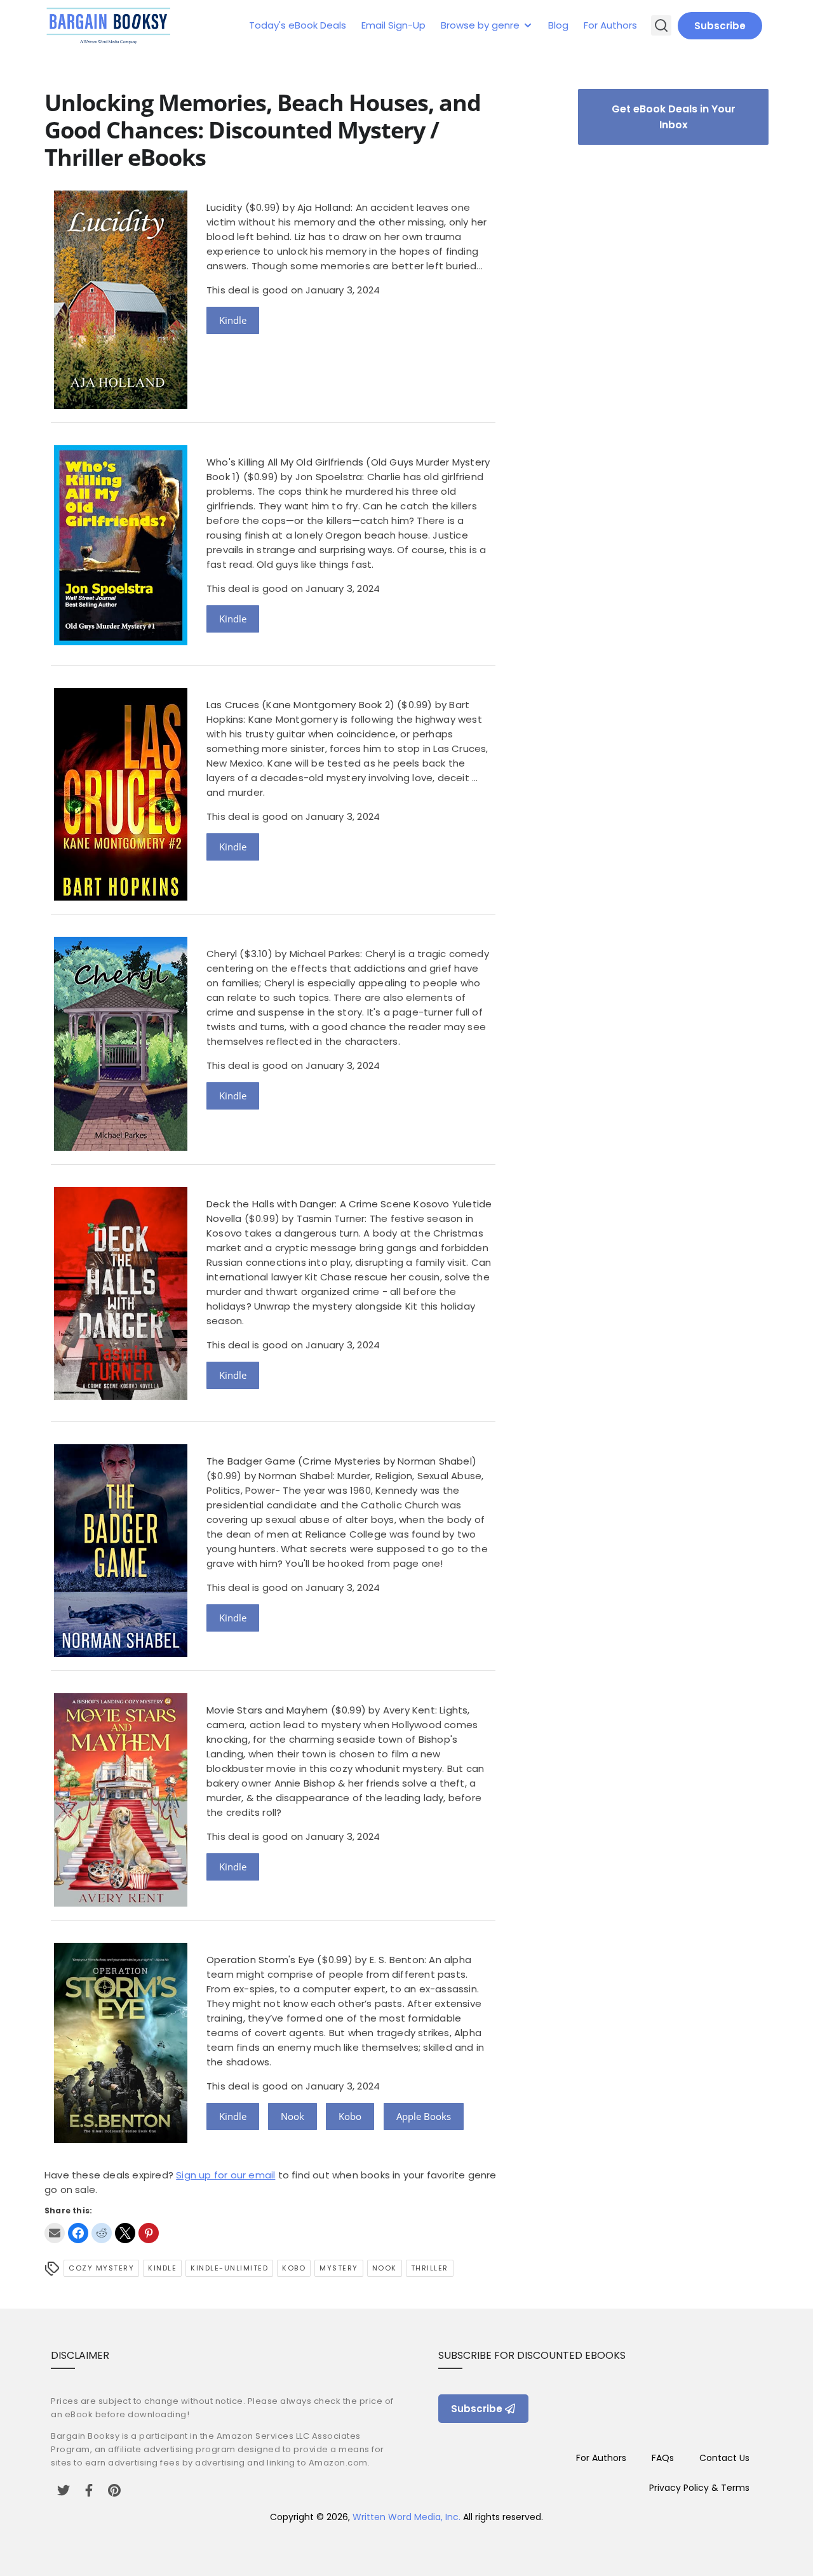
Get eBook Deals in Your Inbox (674, 117)
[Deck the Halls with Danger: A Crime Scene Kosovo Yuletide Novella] (121, 1396)
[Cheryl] (121, 1147)
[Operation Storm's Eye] (121, 2139)
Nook (292, 2116)
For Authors (610, 25)
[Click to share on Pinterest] (149, 2233)
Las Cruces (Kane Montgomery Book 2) (300, 705)
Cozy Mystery (101, 2268)
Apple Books (424, 2116)
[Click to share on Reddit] (102, 2233)
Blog (558, 25)
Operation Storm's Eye (260, 1960)
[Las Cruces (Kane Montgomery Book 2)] (121, 897)
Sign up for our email (225, 2175)
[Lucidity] (121, 406)
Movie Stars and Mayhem (267, 1710)
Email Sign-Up (393, 25)
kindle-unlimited (229, 2268)
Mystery (339, 2268)
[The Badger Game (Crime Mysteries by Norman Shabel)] (121, 1654)
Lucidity (225, 207)
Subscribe (720, 26)
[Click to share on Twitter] (125, 2233)
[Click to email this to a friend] (55, 2233)
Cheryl (222, 954)
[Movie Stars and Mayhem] (121, 1903)
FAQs (663, 2458)
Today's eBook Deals (298, 25)
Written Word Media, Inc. (406, 2517)
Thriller (430, 2268)
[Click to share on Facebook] (78, 2233)
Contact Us (724, 2458)
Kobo (350, 2116)
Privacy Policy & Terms (699, 2488)
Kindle (233, 320)
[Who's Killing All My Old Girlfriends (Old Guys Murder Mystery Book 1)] (121, 642)
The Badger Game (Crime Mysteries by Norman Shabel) (341, 1461)
